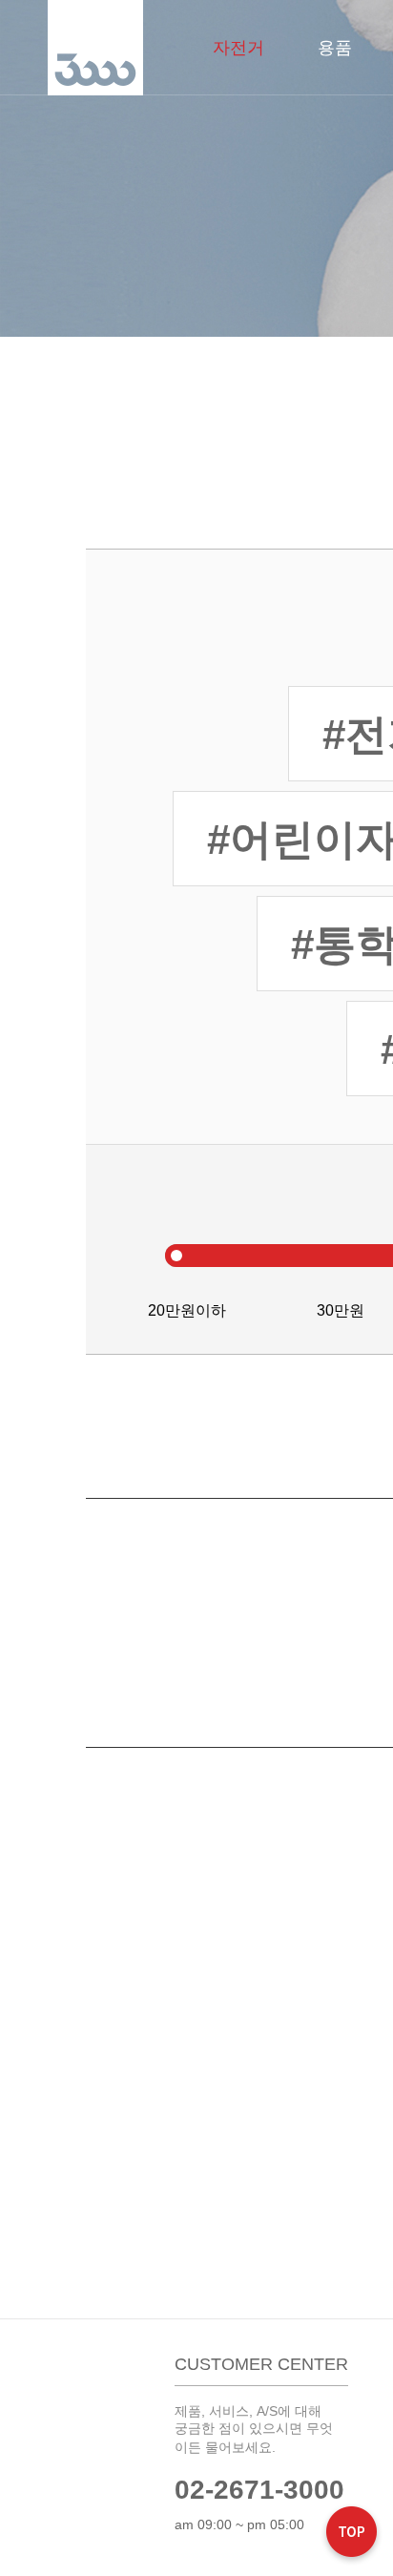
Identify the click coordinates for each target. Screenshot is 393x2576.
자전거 (238, 48)
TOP (352, 2534)
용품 (335, 48)
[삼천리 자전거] (95, 48)
